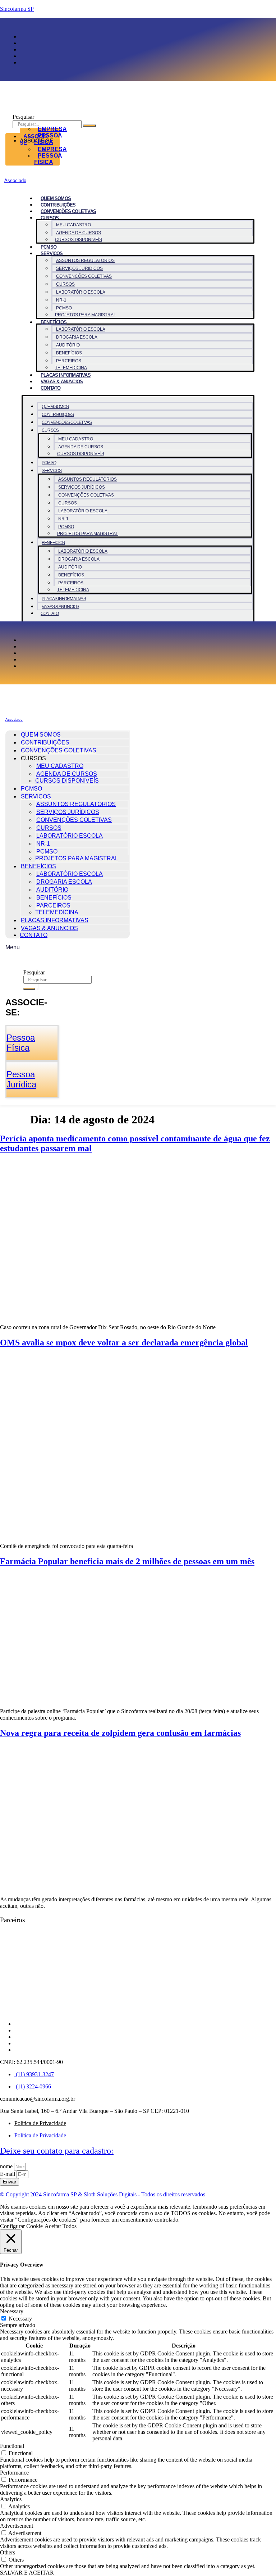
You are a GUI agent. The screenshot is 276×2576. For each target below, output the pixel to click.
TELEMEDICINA (71, 368)
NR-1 (61, 300)
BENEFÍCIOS (54, 322)
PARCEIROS (69, 361)
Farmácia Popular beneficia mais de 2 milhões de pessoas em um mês (127, 1561)
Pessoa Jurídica (21, 1079)
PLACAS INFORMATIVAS (66, 375)
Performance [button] (14, 2473)
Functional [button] (12, 2446)
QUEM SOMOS (56, 198)
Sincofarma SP (17, 9)
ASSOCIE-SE (35, 139)
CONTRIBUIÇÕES (58, 205)
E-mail (8, 2174)
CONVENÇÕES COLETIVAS (68, 211)
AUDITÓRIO (68, 345)
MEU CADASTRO (73, 225)
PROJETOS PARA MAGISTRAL (86, 315)
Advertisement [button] (17, 2526)
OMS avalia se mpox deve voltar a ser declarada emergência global (124, 1343)
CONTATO (50, 388)
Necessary (20, 2319)
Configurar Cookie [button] (21, 2226)
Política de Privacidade (40, 2123)
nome (7, 2166)
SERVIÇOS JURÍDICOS (79, 268)
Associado (15, 180)
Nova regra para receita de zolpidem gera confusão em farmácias (120, 1733)
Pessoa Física (21, 1043)
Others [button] (8, 2552)
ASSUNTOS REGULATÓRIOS (85, 261)
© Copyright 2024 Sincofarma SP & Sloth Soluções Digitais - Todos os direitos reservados (103, 2194)
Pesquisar (23, 117)
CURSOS (65, 284)
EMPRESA (52, 129)
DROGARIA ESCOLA (77, 337)
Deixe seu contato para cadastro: (57, 2151)
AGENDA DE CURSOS (79, 233)
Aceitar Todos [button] (61, 2226)
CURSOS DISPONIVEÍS (79, 240)
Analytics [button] (11, 2499)
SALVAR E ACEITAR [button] (27, 2573)
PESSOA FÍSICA (48, 159)
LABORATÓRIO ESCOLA (81, 292)
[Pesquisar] (89, 126)
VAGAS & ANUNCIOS (62, 382)
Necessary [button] (12, 2311)
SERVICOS (52, 253)
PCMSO (49, 247)
